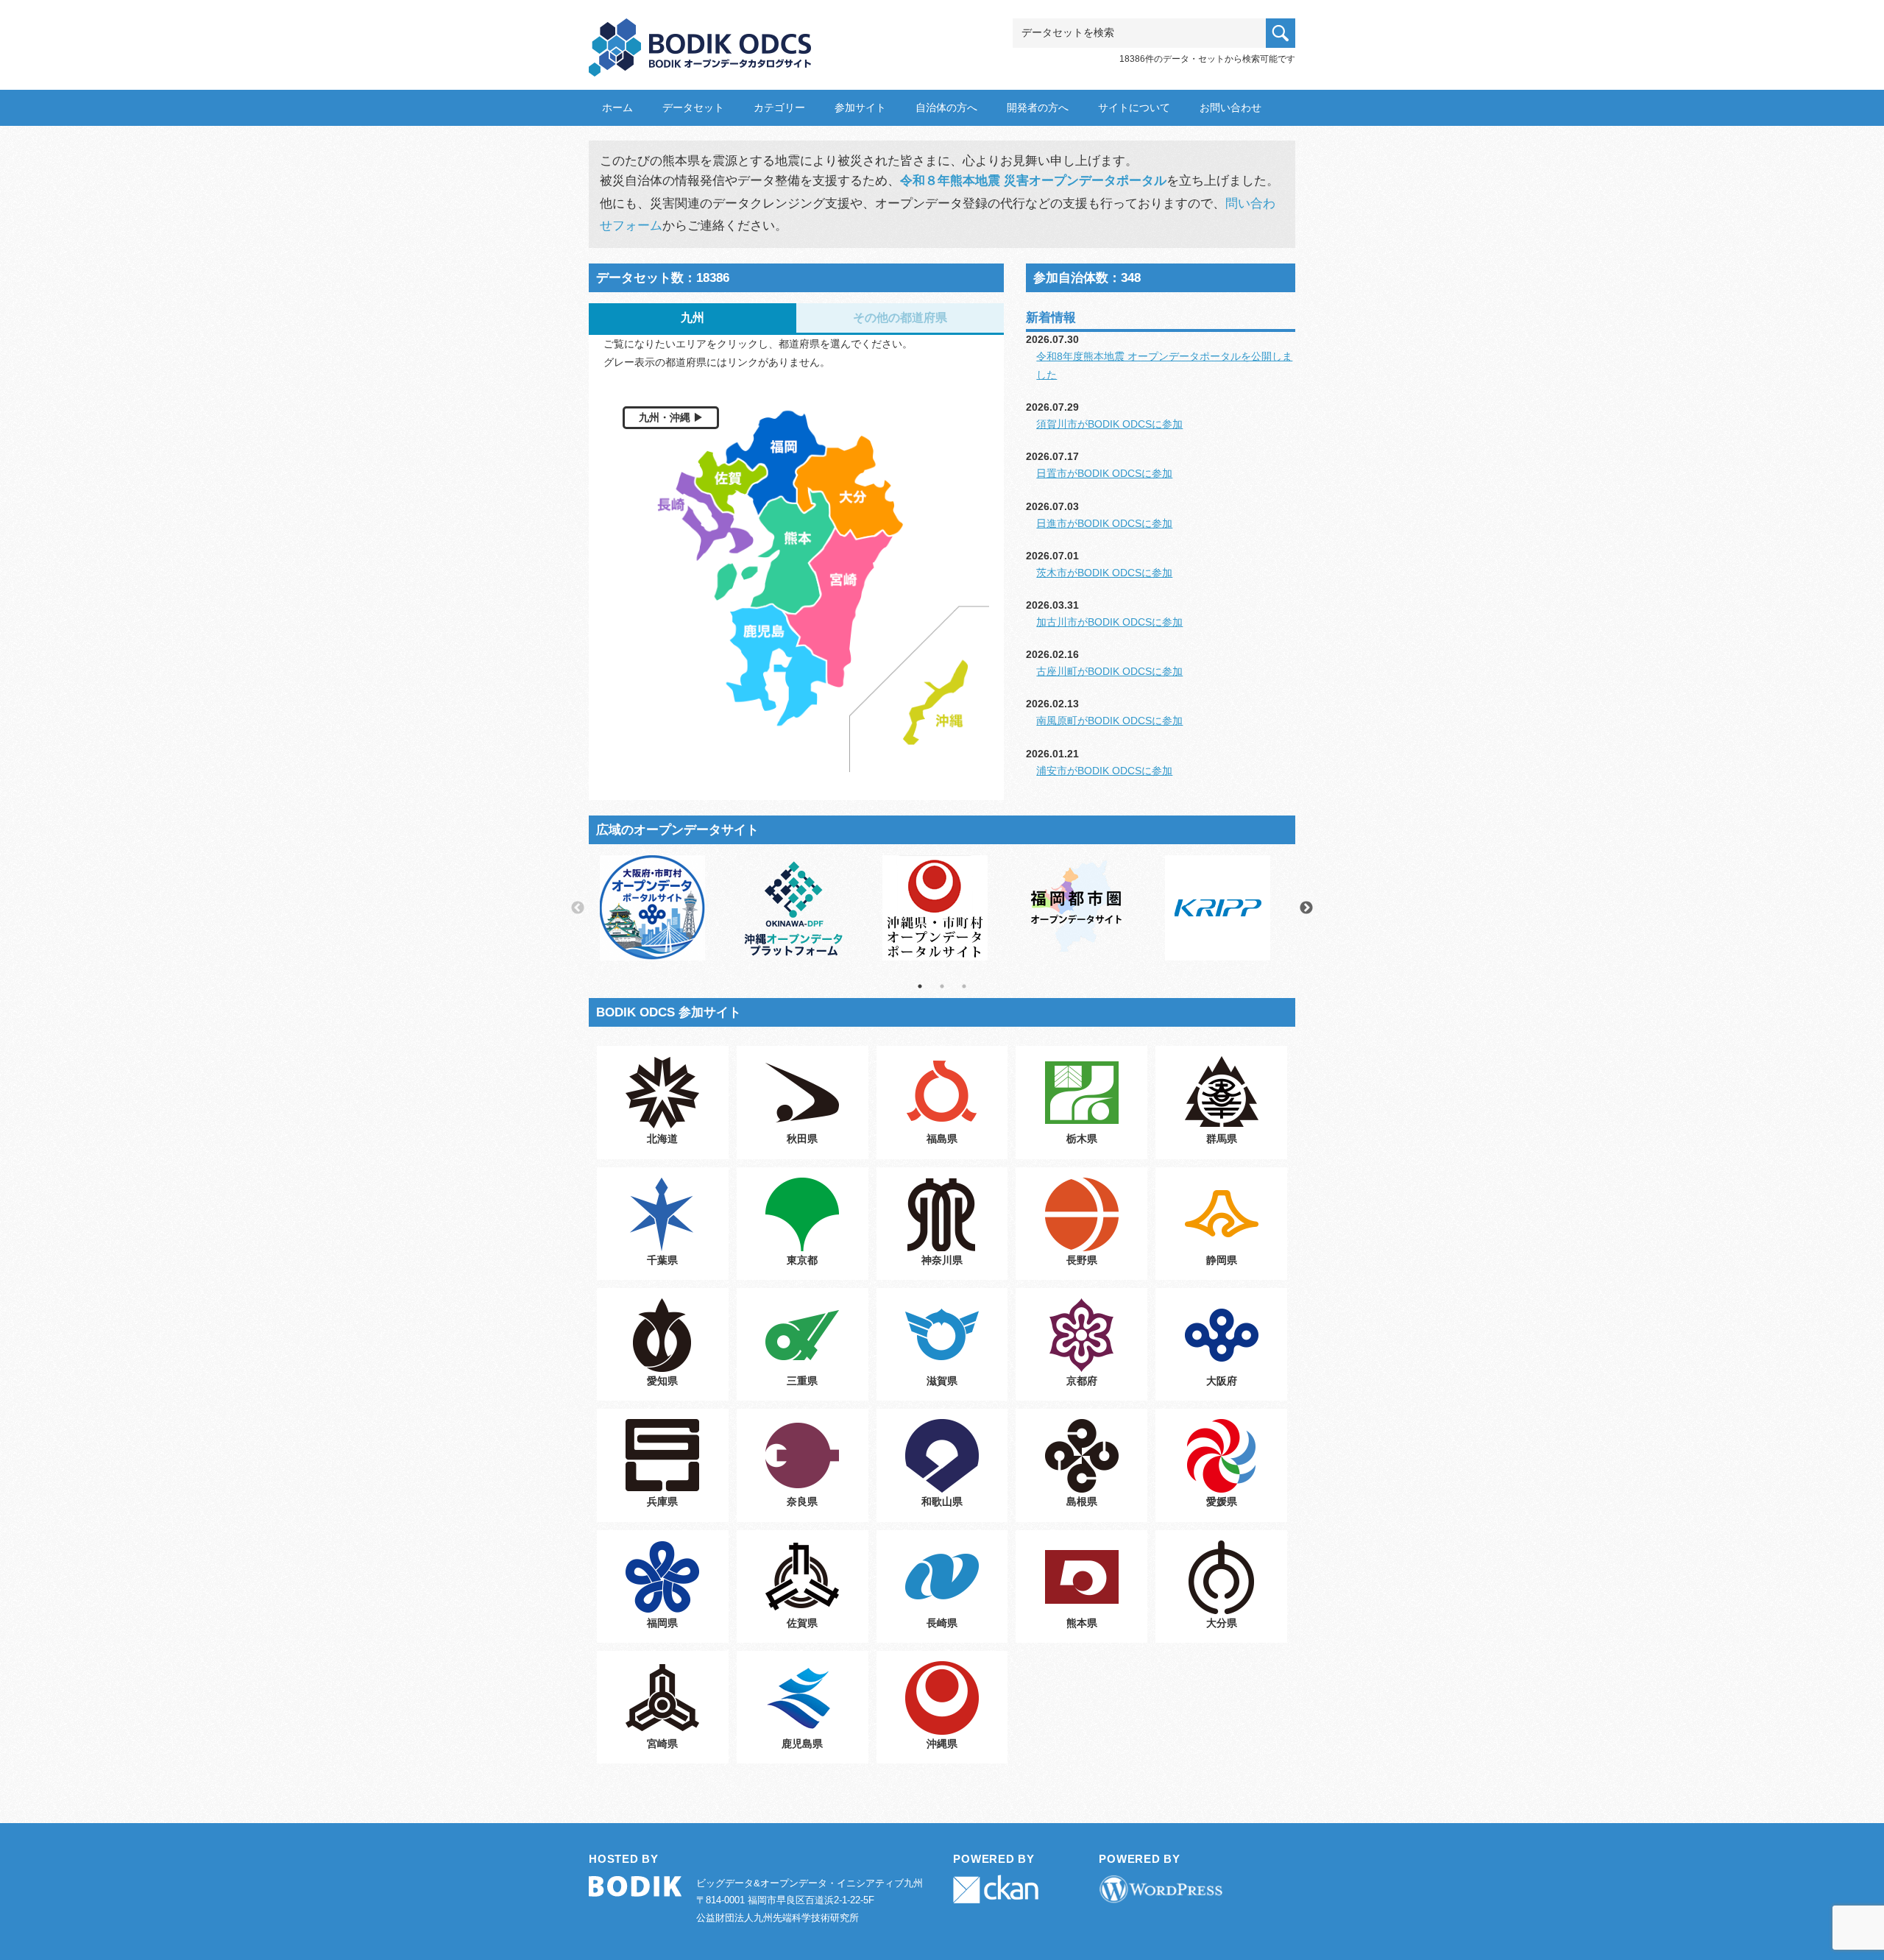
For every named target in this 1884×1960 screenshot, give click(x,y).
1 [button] (920, 986)
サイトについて (1134, 107)
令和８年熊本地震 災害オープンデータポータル (1033, 181)
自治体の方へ (946, 107)
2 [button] (942, 986)
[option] (659, 908)
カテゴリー (779, 107)
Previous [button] (578, 908)
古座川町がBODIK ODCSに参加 (1109, 671)
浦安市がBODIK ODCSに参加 (1104, 771)
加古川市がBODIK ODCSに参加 (1109, 622)
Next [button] (1306, 908)
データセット (693, 107)
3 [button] (964, 986)
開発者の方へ (1038, 107)
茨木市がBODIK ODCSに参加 (1104, 573)
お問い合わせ (1230, 107)
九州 (693, 318)
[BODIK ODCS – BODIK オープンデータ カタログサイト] (701, 42)
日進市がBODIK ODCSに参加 (1104, 523)
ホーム (617, 107)
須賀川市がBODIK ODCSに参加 (1109, 424)
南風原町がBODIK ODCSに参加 (1109, 721)
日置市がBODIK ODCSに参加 (1104, 473)
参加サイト (860, 107)
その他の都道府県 (900, 318)
